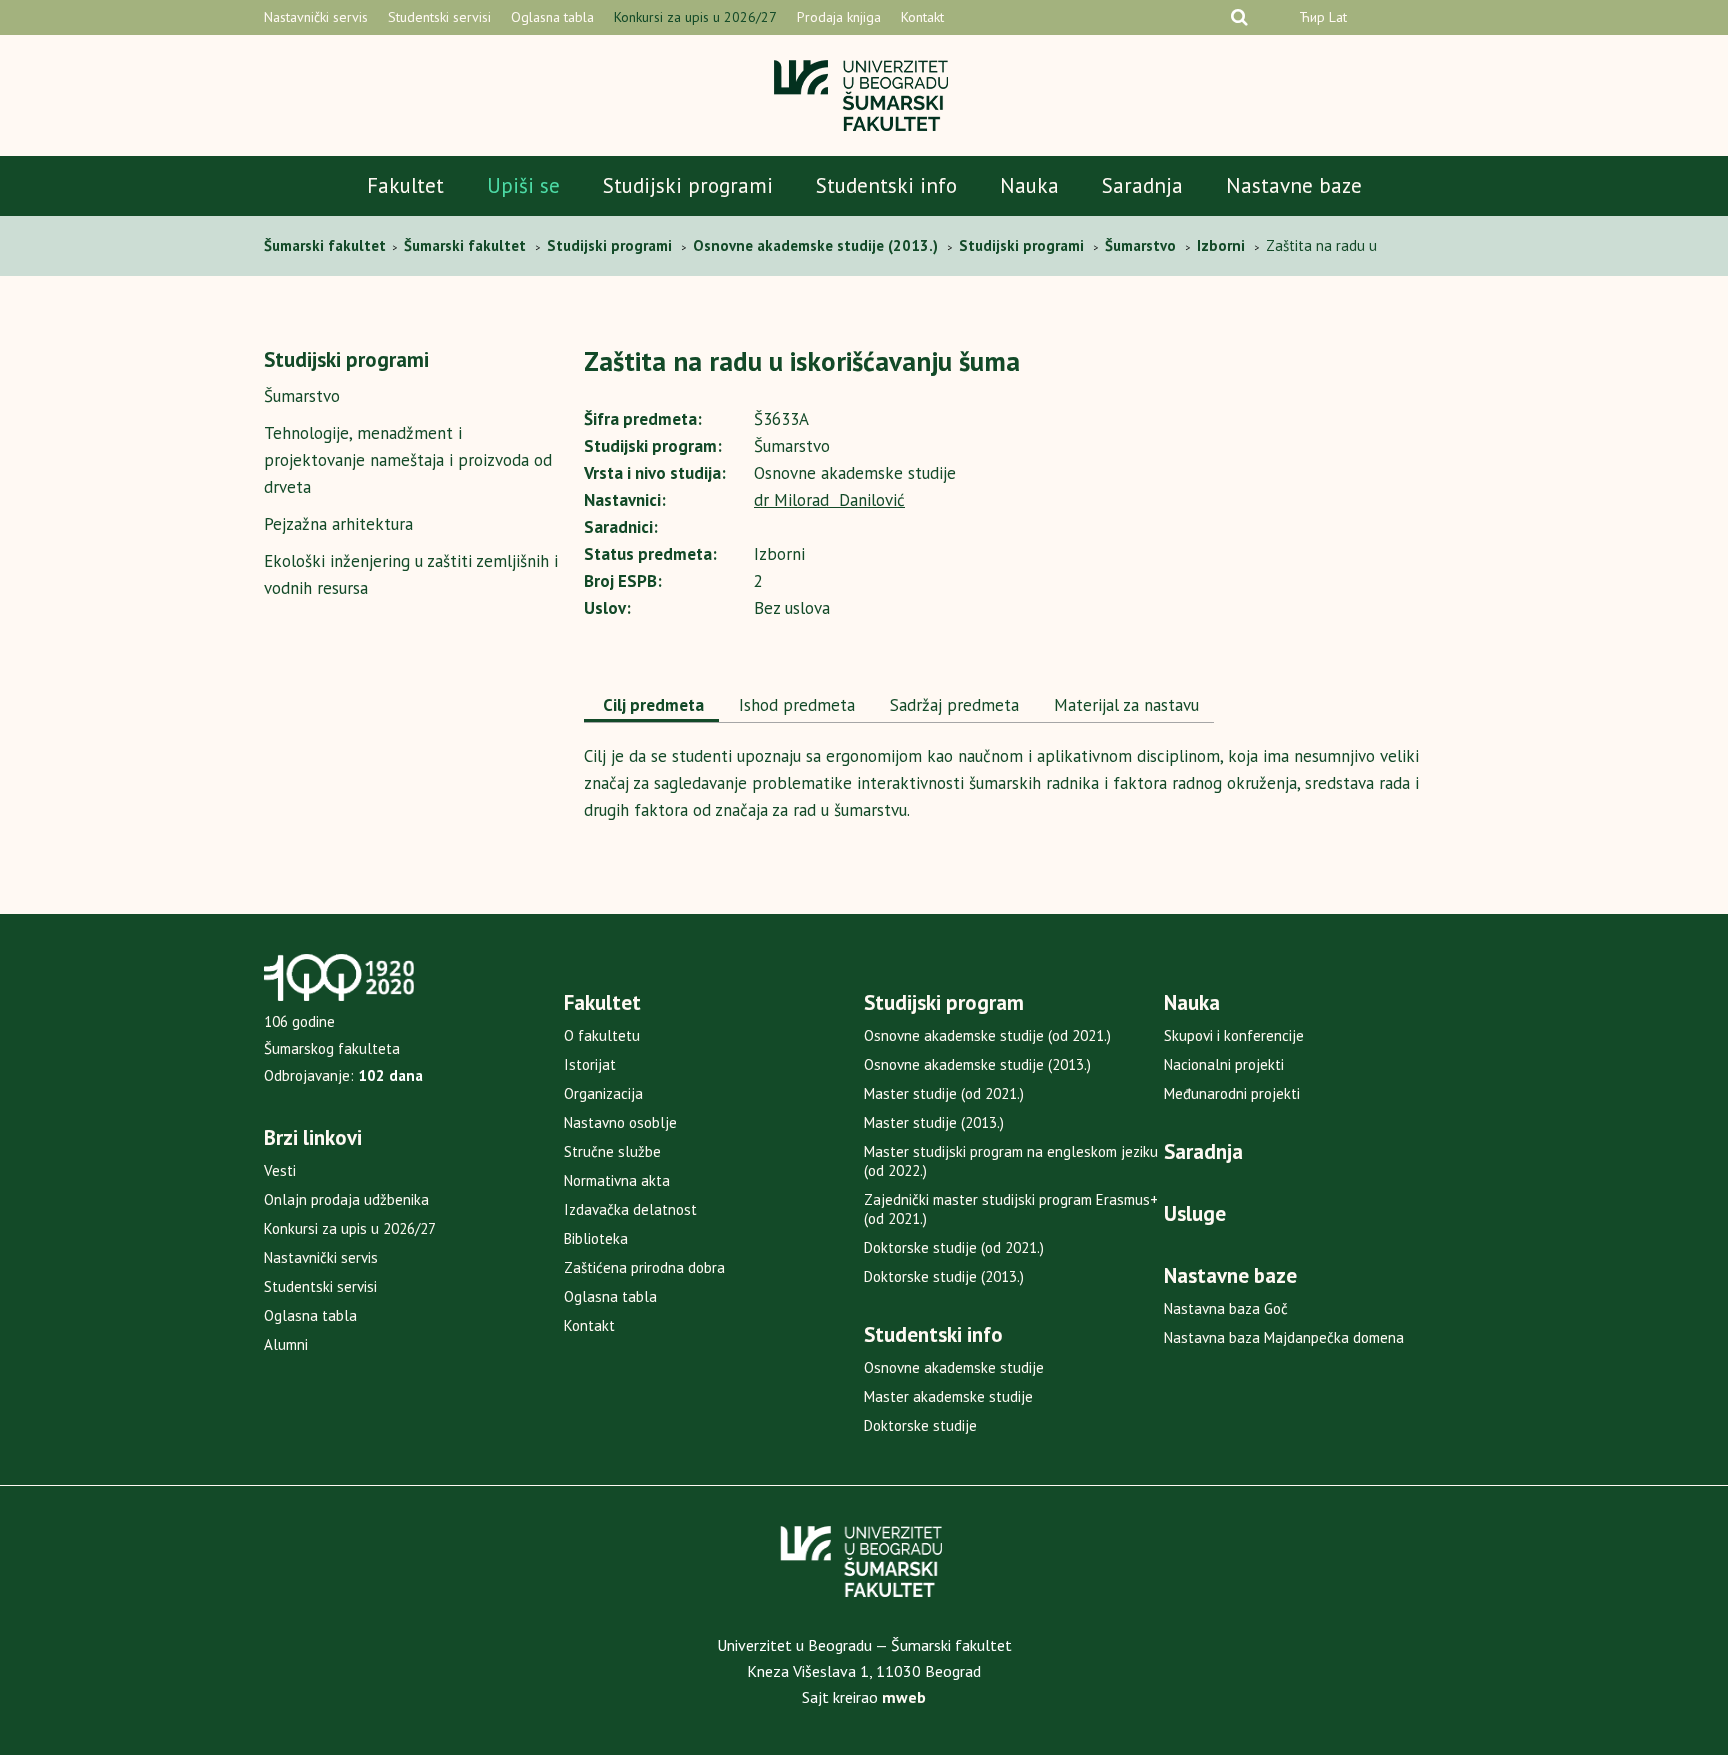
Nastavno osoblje (620, 1122)
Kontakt (922, 17)
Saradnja (1142, 185)
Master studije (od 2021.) (944, 1093)
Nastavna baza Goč (1226, 1308)
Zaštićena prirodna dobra (644, 1267)
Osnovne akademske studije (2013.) (977, 1064)
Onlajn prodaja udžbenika (346, 1199)
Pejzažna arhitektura (338, 524)
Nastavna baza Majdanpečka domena (1284, 1337)
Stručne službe (612, 1151)
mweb (904, 1697)
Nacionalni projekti (1224, 1064)
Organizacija (603, 1093)
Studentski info (886, 185)
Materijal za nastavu (1124, 705)
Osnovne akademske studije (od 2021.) (987, 1035)
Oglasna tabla (552, 17)
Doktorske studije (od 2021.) (954, 1247)
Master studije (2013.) (934, 1122)
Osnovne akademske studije (954, 1367)
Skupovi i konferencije (1234, 1035)
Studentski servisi (439, 17)
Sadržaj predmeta (952, 705)
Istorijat (590, 1064)
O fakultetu (602, 1035)
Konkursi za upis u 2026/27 (695, 17)
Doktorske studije (920, 1425)
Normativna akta (617, 1180)
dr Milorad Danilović (829, 500)
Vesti (280, 1170)
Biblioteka (596, 1238)
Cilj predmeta (651, 705)
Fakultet (405, 185)
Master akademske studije (948, 1396)
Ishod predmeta (794, 705)
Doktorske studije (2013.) (944, 1276)
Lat (1338, 17)
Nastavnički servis (316, 17)
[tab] (651, 707)
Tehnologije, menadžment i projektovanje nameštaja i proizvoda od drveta (408, 460)
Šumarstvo (302, 396)
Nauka (1029, 185)
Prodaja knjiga (839, 17)
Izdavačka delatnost (630, 1209)
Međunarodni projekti (1232, 1093)
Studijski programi (688, 185)
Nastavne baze (1294, 185)
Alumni (286, 1344)
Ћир (1312, 17)
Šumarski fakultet (327, 245)
